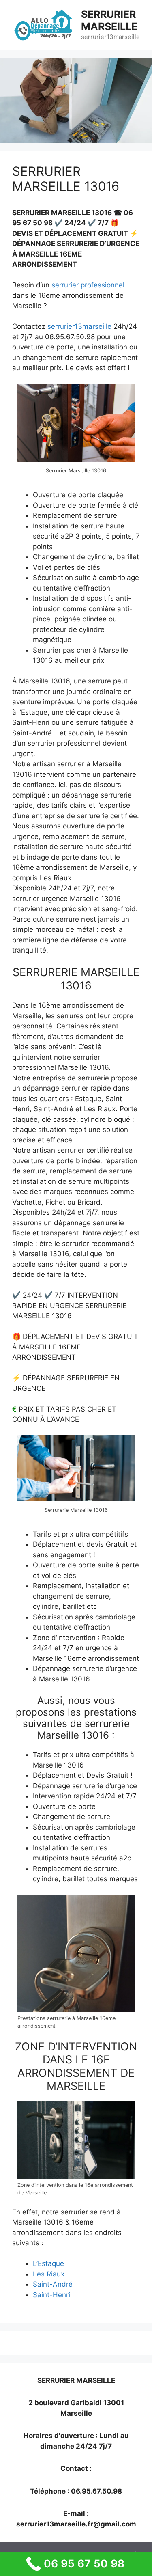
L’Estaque (48, 2263)
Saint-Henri (51, 2295)
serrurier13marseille (79, 326)
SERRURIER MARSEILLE (109, 20)
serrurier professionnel (88, 285)
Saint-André (53, 2284)
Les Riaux (49, 2274)
